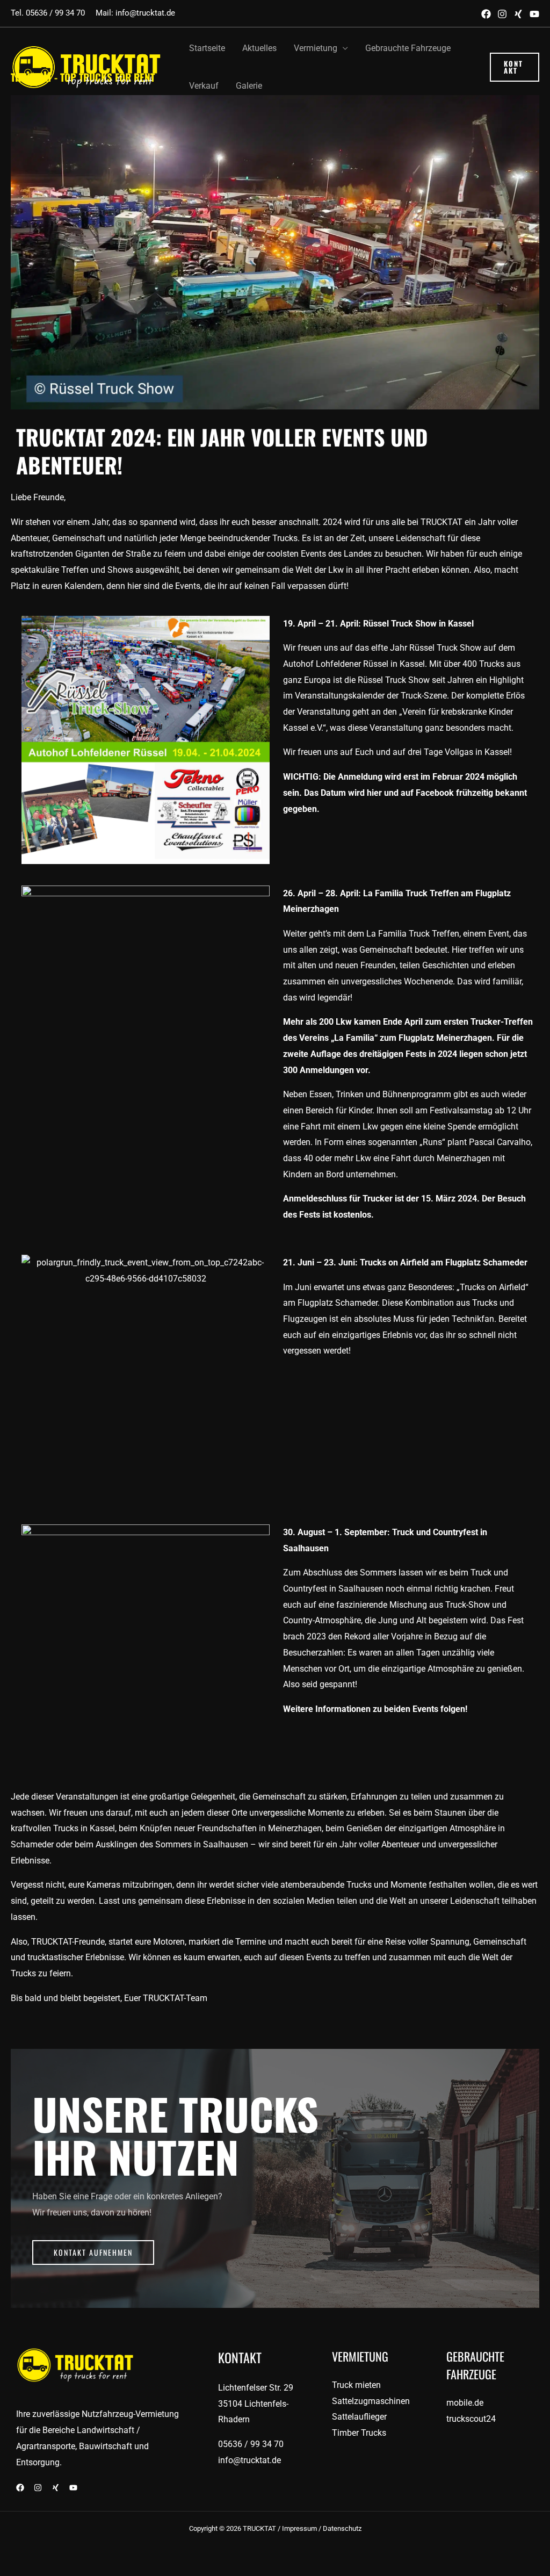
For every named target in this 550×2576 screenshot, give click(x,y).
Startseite (207, 48)
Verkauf (204, 86)
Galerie (249, 86)
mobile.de (465, 2403)
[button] (515, 67)
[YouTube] (534, 14)
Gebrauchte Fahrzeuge (408, 48)
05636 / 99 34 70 (55, 13)
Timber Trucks (359, 2433)
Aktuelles (259, 48)
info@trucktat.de (144, 13)
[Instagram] (502, 14)
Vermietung (316, 48)
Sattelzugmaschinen (371, 2401)
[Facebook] (486, 14)
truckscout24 (471, 2419)
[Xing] (518, 14)
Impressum (299, 2528)
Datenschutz (342, 2528)
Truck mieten (356, 2385)
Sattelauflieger (359, 2417)
